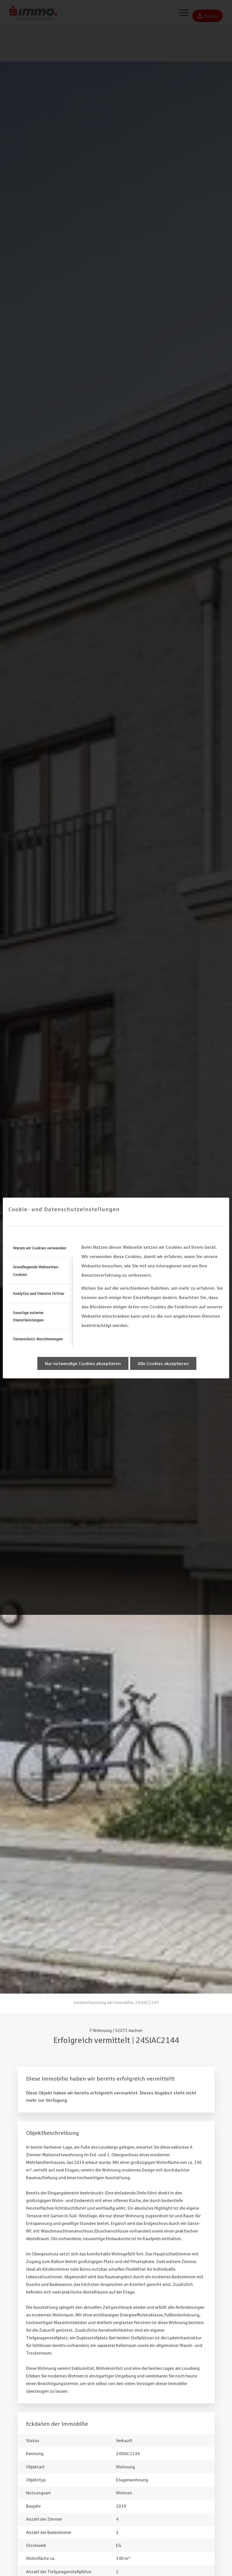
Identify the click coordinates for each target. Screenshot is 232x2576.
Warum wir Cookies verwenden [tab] (40, 1248)
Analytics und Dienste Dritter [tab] (39, 1293)
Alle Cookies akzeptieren (163, 1363)
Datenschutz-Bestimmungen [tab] (38, 1339)
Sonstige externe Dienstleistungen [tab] (28, 1316)
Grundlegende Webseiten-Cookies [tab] (36, 1270)
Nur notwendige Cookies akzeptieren (83, 1363)
